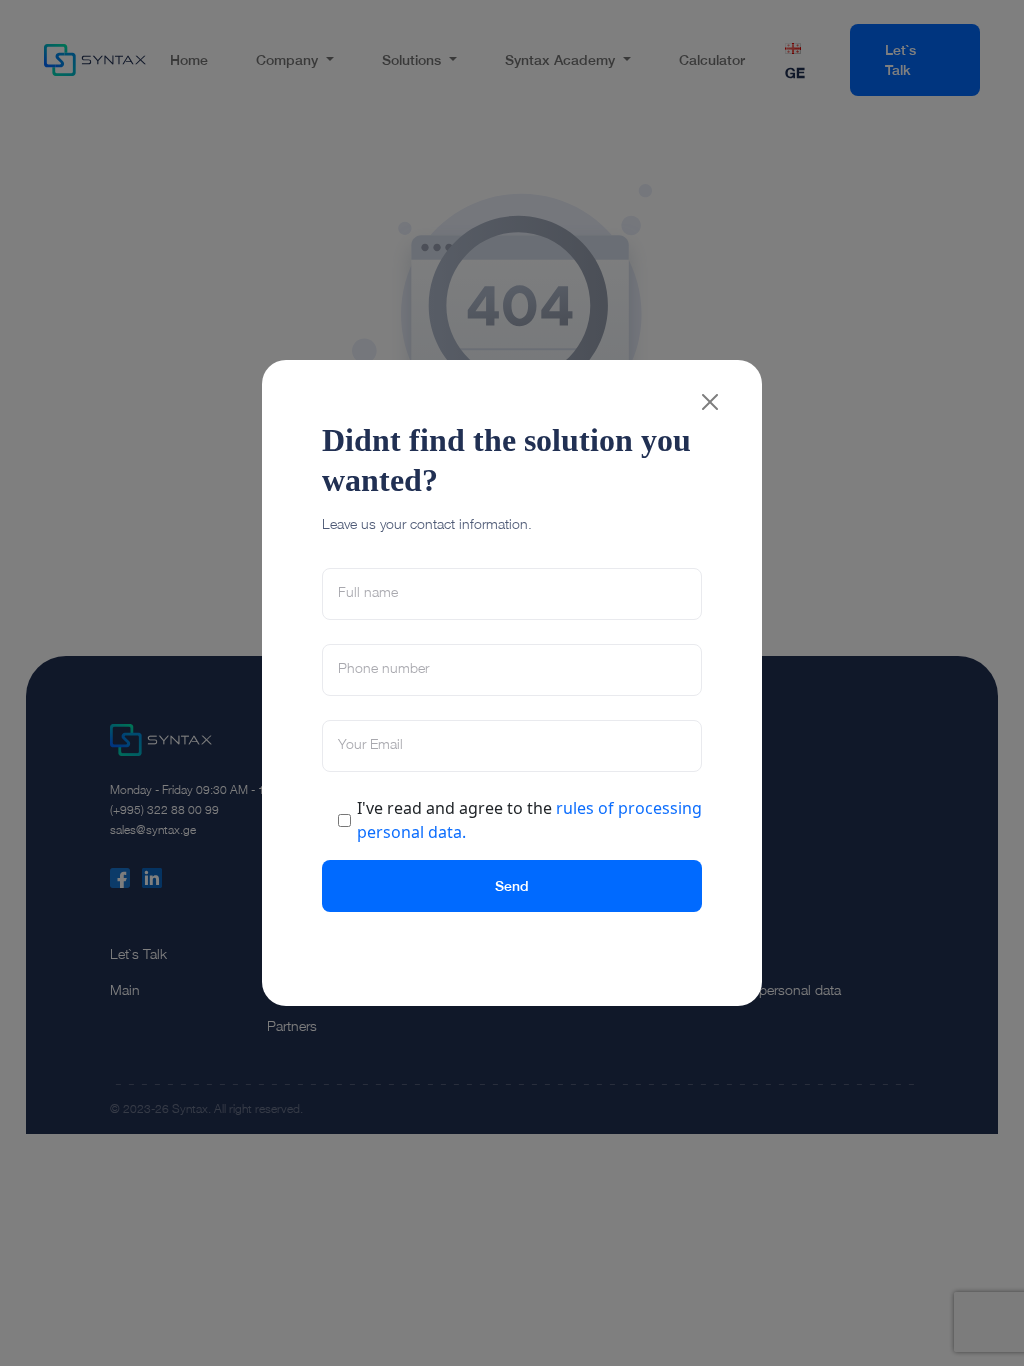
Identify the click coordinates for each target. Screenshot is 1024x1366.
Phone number (383, 668)
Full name (368, 592)
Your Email (370, 744)
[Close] (710, 402)
